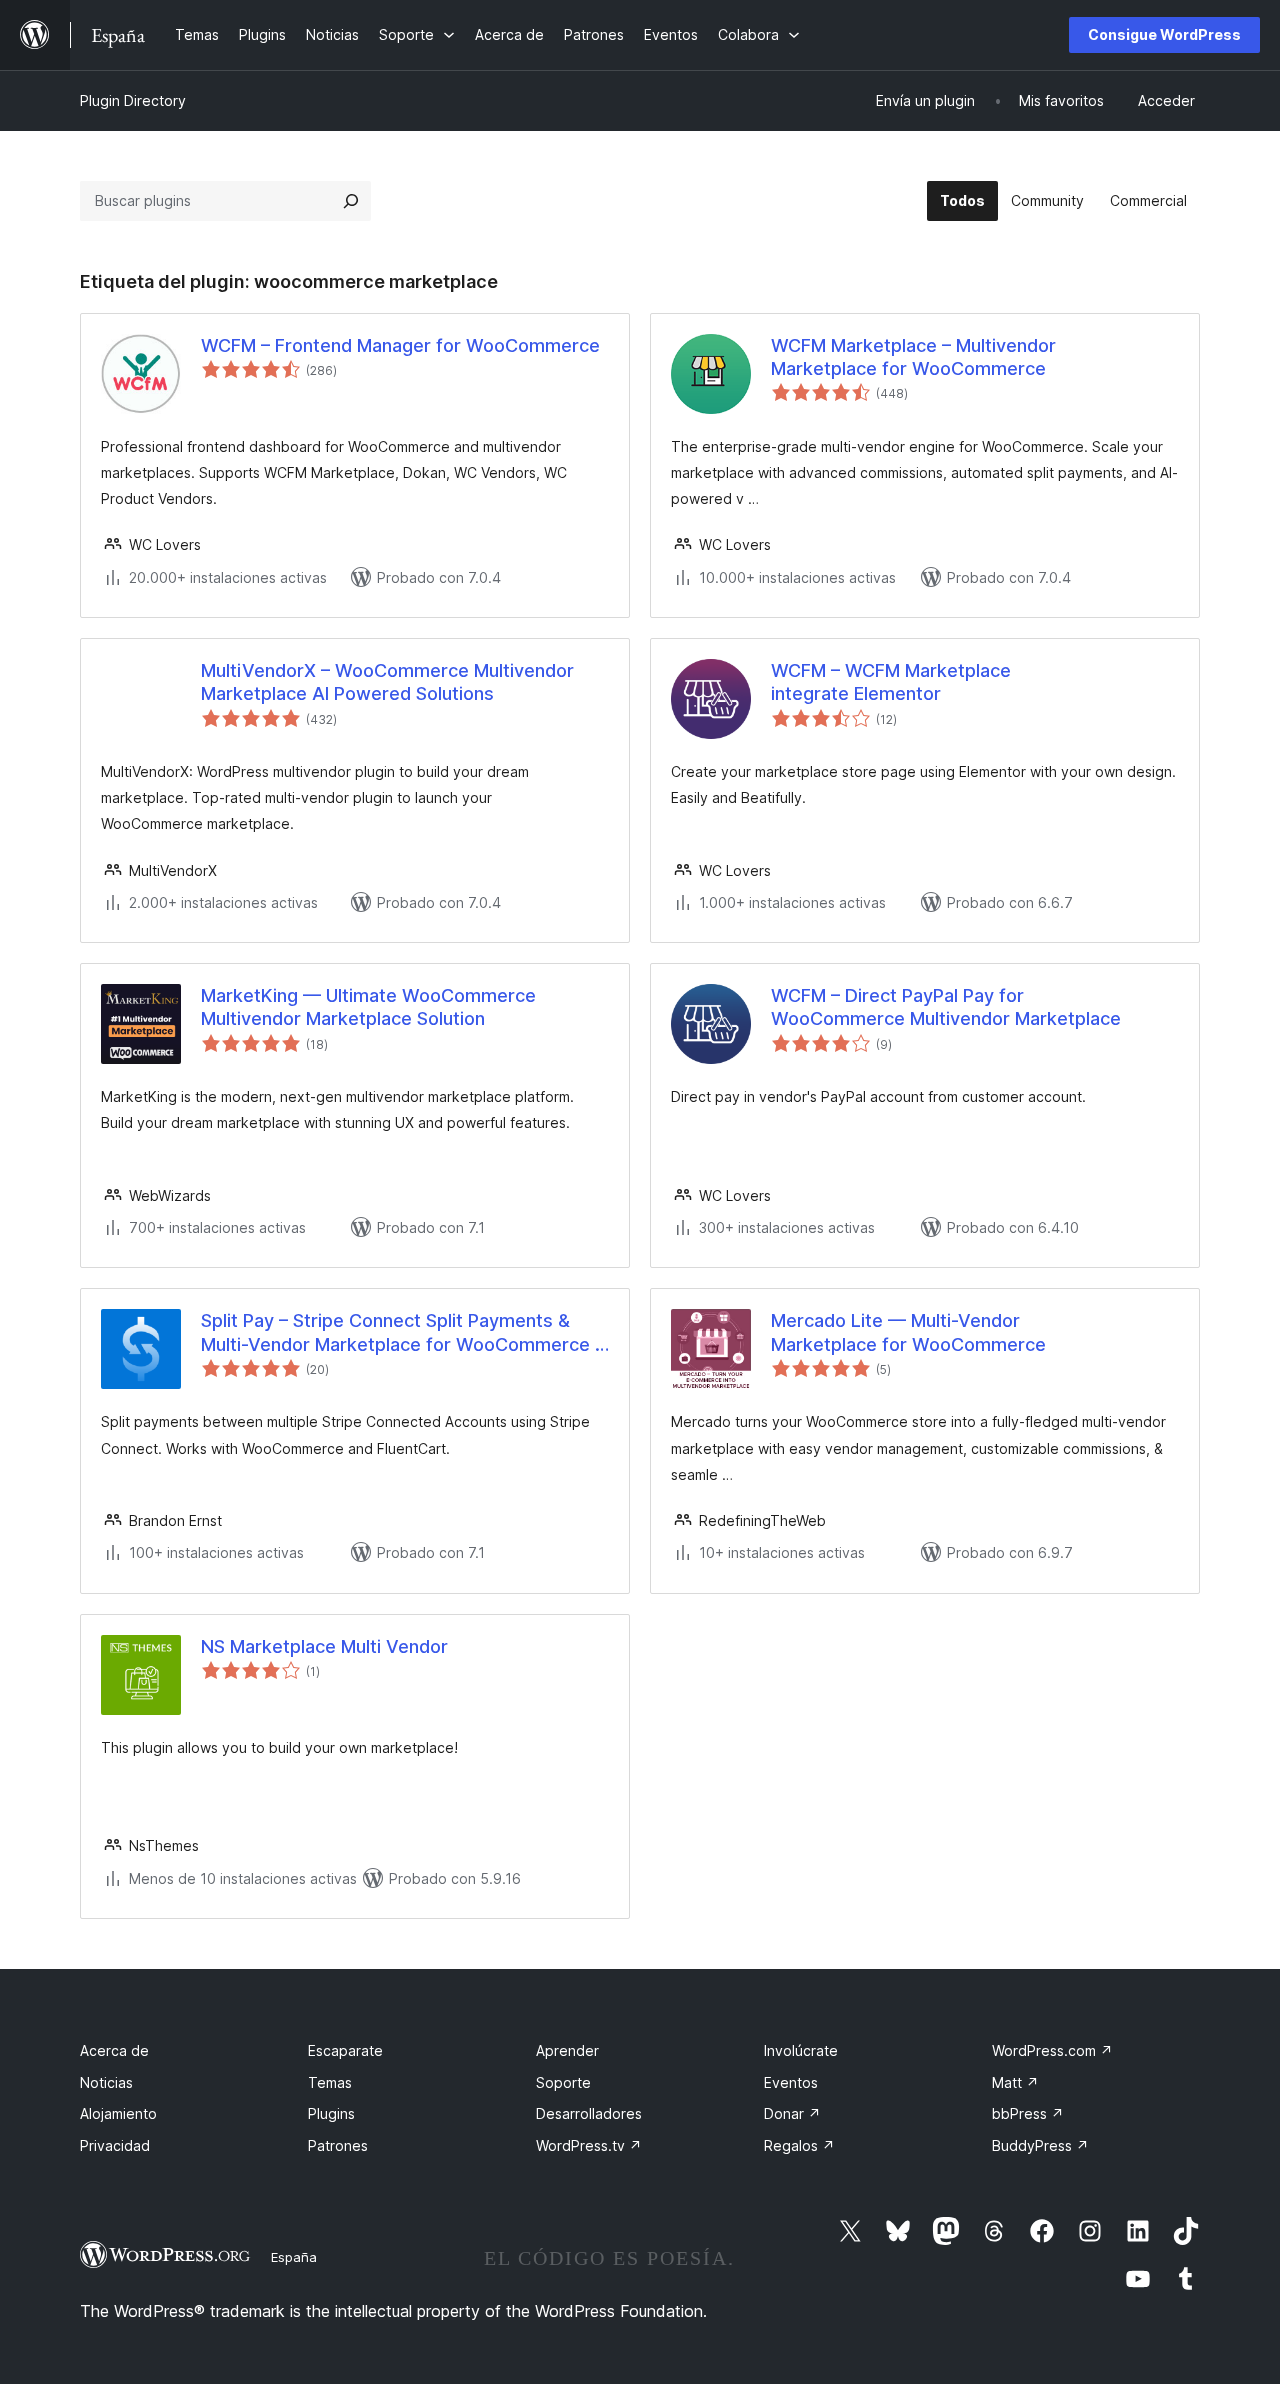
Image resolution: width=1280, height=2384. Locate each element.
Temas (330, 2082)
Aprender (567, 2050)
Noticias (106, 2082)
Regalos (799, 2145)
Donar (792, 2113)
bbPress (1028, 2113)
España (294, 2257)
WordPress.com (1052, 2050)
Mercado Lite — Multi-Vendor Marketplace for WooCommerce (908, 1332)
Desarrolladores (589, 2113)
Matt (1015, 2082)
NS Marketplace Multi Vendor (324, 1646)
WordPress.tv (589, 2145)
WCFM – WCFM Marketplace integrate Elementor (891, 682)
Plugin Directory (133, 100)
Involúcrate (801, 2050)
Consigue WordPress (1164, 34)
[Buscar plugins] (351, 201)
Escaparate (345, 2050)
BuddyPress (1040, 2145)
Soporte (563, 2082)
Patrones (338, 2145)
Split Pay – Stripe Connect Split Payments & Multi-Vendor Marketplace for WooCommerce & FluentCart (404, 1333)
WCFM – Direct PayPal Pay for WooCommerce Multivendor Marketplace (946, 1007)
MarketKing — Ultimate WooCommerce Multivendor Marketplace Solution (368, 1007)
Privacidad (115, 2145)
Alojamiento (118, 2113)
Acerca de (114, 2050)
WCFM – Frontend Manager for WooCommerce (400, 345)
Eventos (791, 2082)
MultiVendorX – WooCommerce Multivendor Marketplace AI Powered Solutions (387, 682)
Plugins (331, 2113)
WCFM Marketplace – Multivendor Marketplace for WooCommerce (913, 357)
